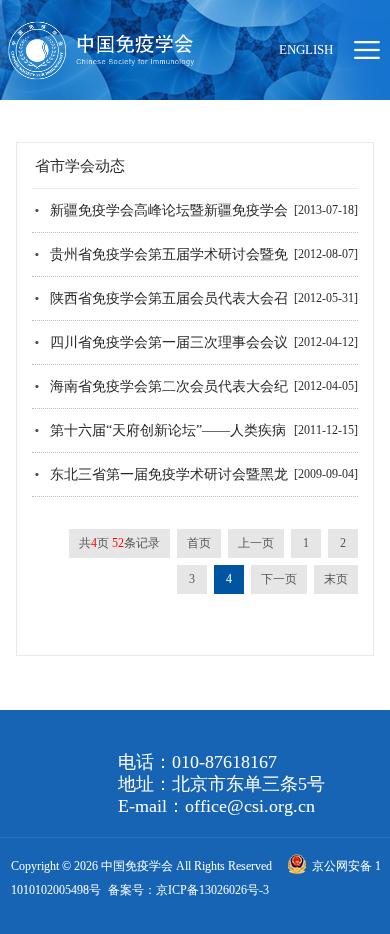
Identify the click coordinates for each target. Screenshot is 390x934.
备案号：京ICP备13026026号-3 (188, 890)
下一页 (279, 579)
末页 (336, 579)
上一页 (256, 543)
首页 (199, 543)
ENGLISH (306, 49)
